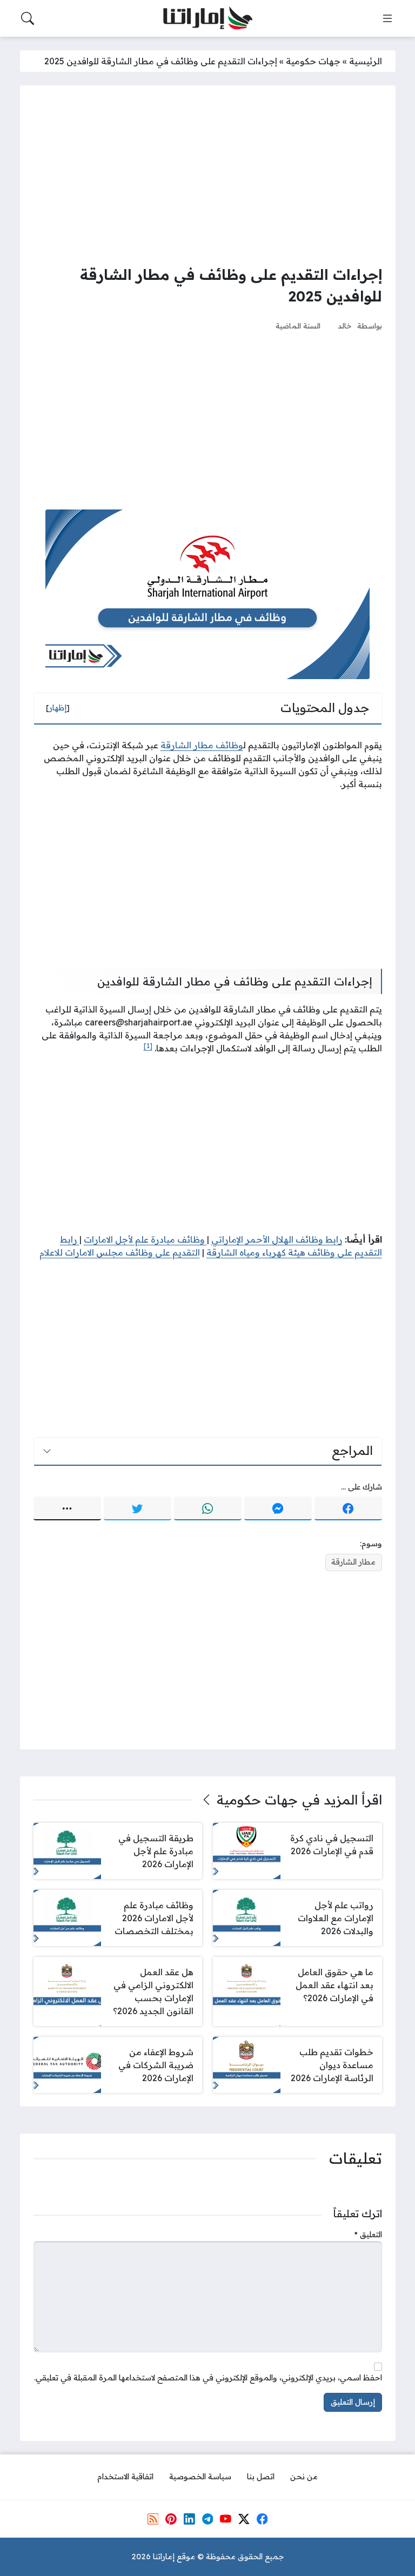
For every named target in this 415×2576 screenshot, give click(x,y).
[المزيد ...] (67, 1508)
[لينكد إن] (189, 2519)
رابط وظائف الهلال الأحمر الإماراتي (277, 1239)
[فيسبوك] (348, 1508)
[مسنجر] (278, 1508)
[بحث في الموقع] (28, 18)
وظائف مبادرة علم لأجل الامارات (145, 1239)
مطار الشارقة (353, 1562)
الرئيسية (366, 61)
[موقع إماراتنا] (208, 19)
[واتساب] (208, 1508)
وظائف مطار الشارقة (202, 745)
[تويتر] (138, 1508)
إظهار (58, 708)
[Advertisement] (208, 175)
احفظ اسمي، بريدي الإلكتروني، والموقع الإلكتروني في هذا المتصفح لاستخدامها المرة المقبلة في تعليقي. (208, 2378)
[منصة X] (244, 2519)
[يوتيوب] (225, 2519)
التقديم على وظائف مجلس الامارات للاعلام (120, 1252)
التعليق (368, 2235)
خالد (345, 326)
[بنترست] (171, 2519)
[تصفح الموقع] (387, 18)
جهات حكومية (313, 61)
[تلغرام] (207, 2519)
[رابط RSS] (153, 2519)
